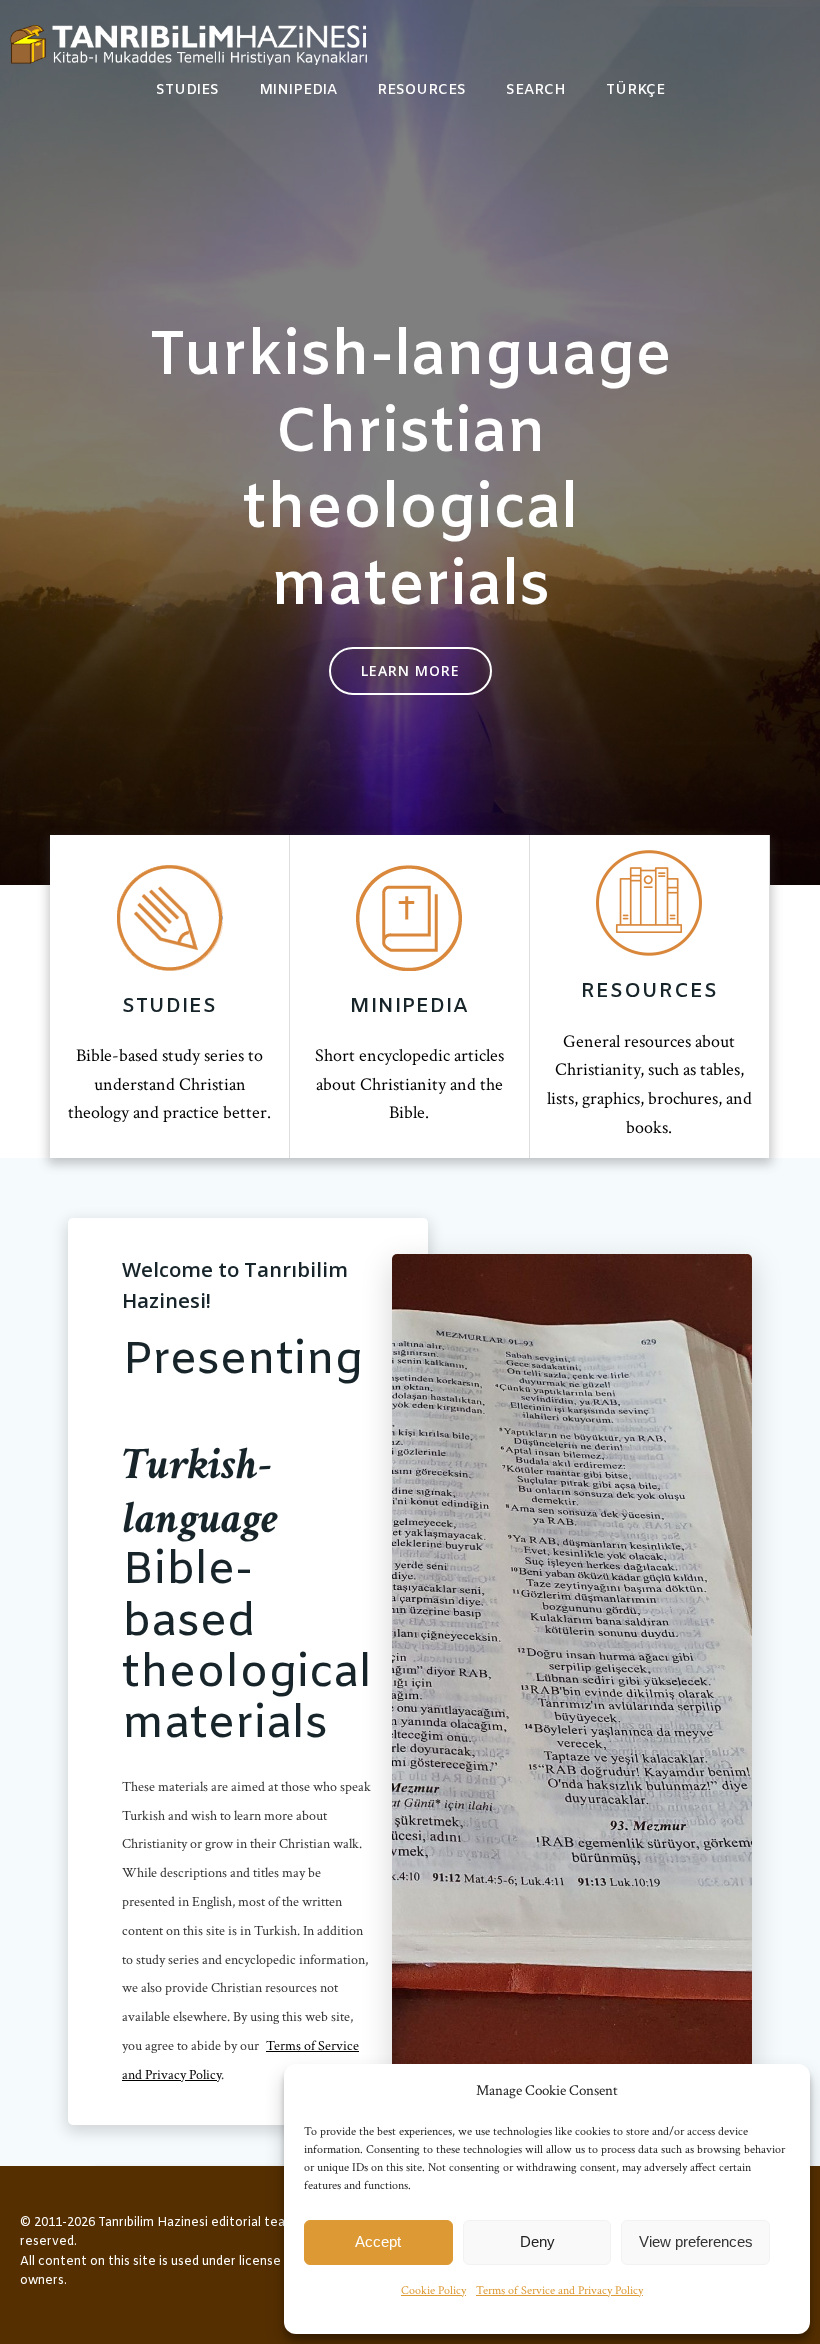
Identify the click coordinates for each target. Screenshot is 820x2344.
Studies (187, 90)
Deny (537, 2241)
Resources (421, 90)
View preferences (696, 2241)
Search (536, 90)
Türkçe (635, 90)
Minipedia (298, 90)
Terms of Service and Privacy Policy (559, 2290)
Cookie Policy (433, 2290)
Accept (378, 2241)
